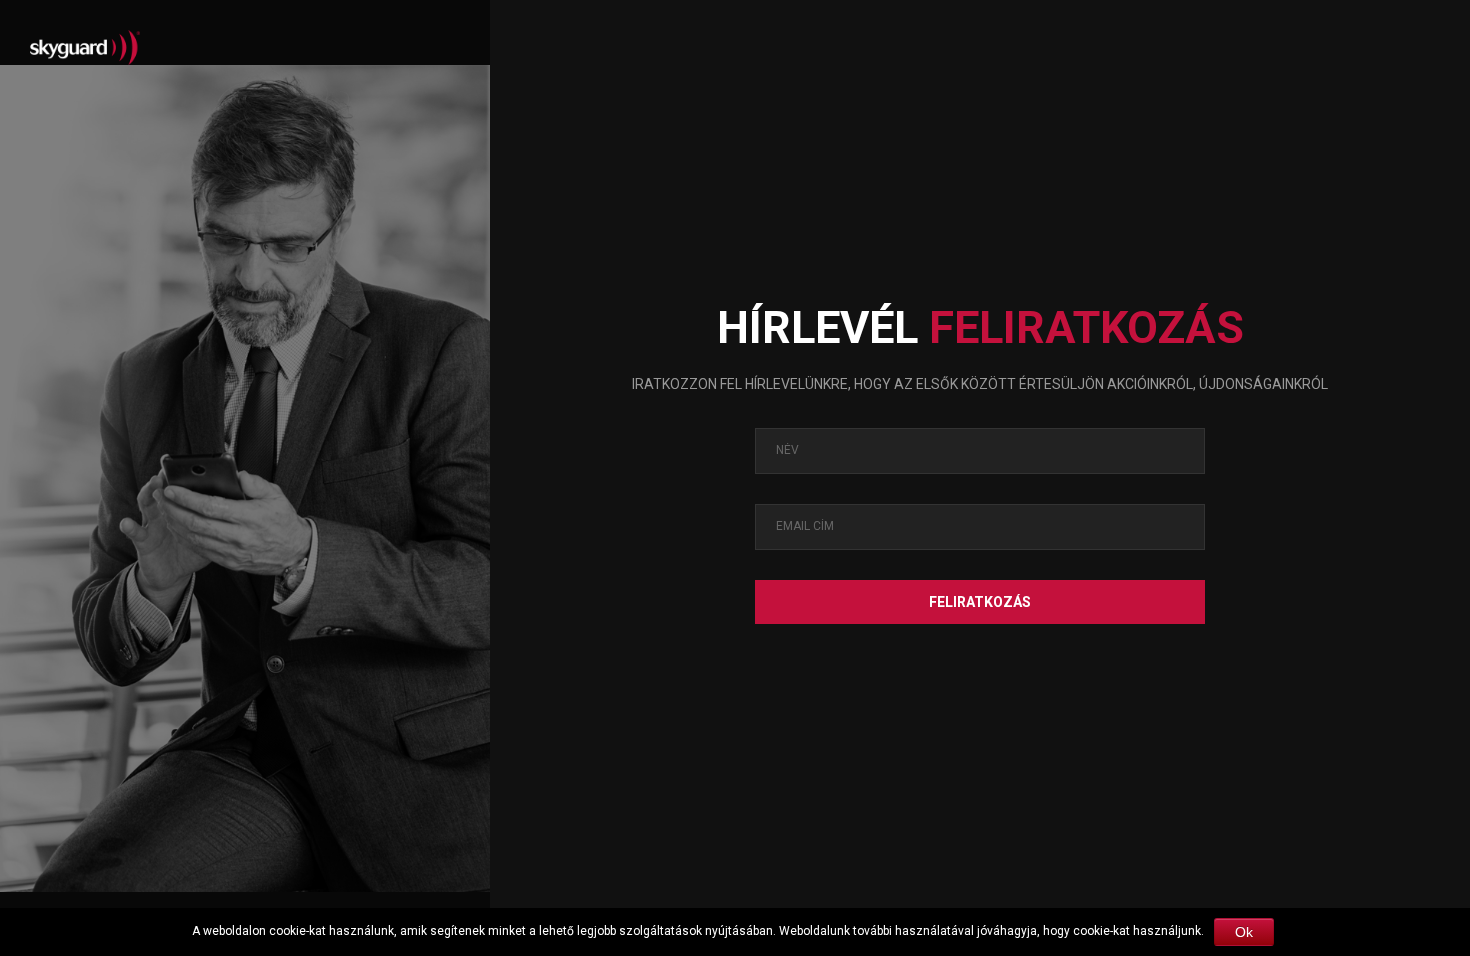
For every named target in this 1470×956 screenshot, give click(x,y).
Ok (1244, 932)
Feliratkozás (980, 602)
